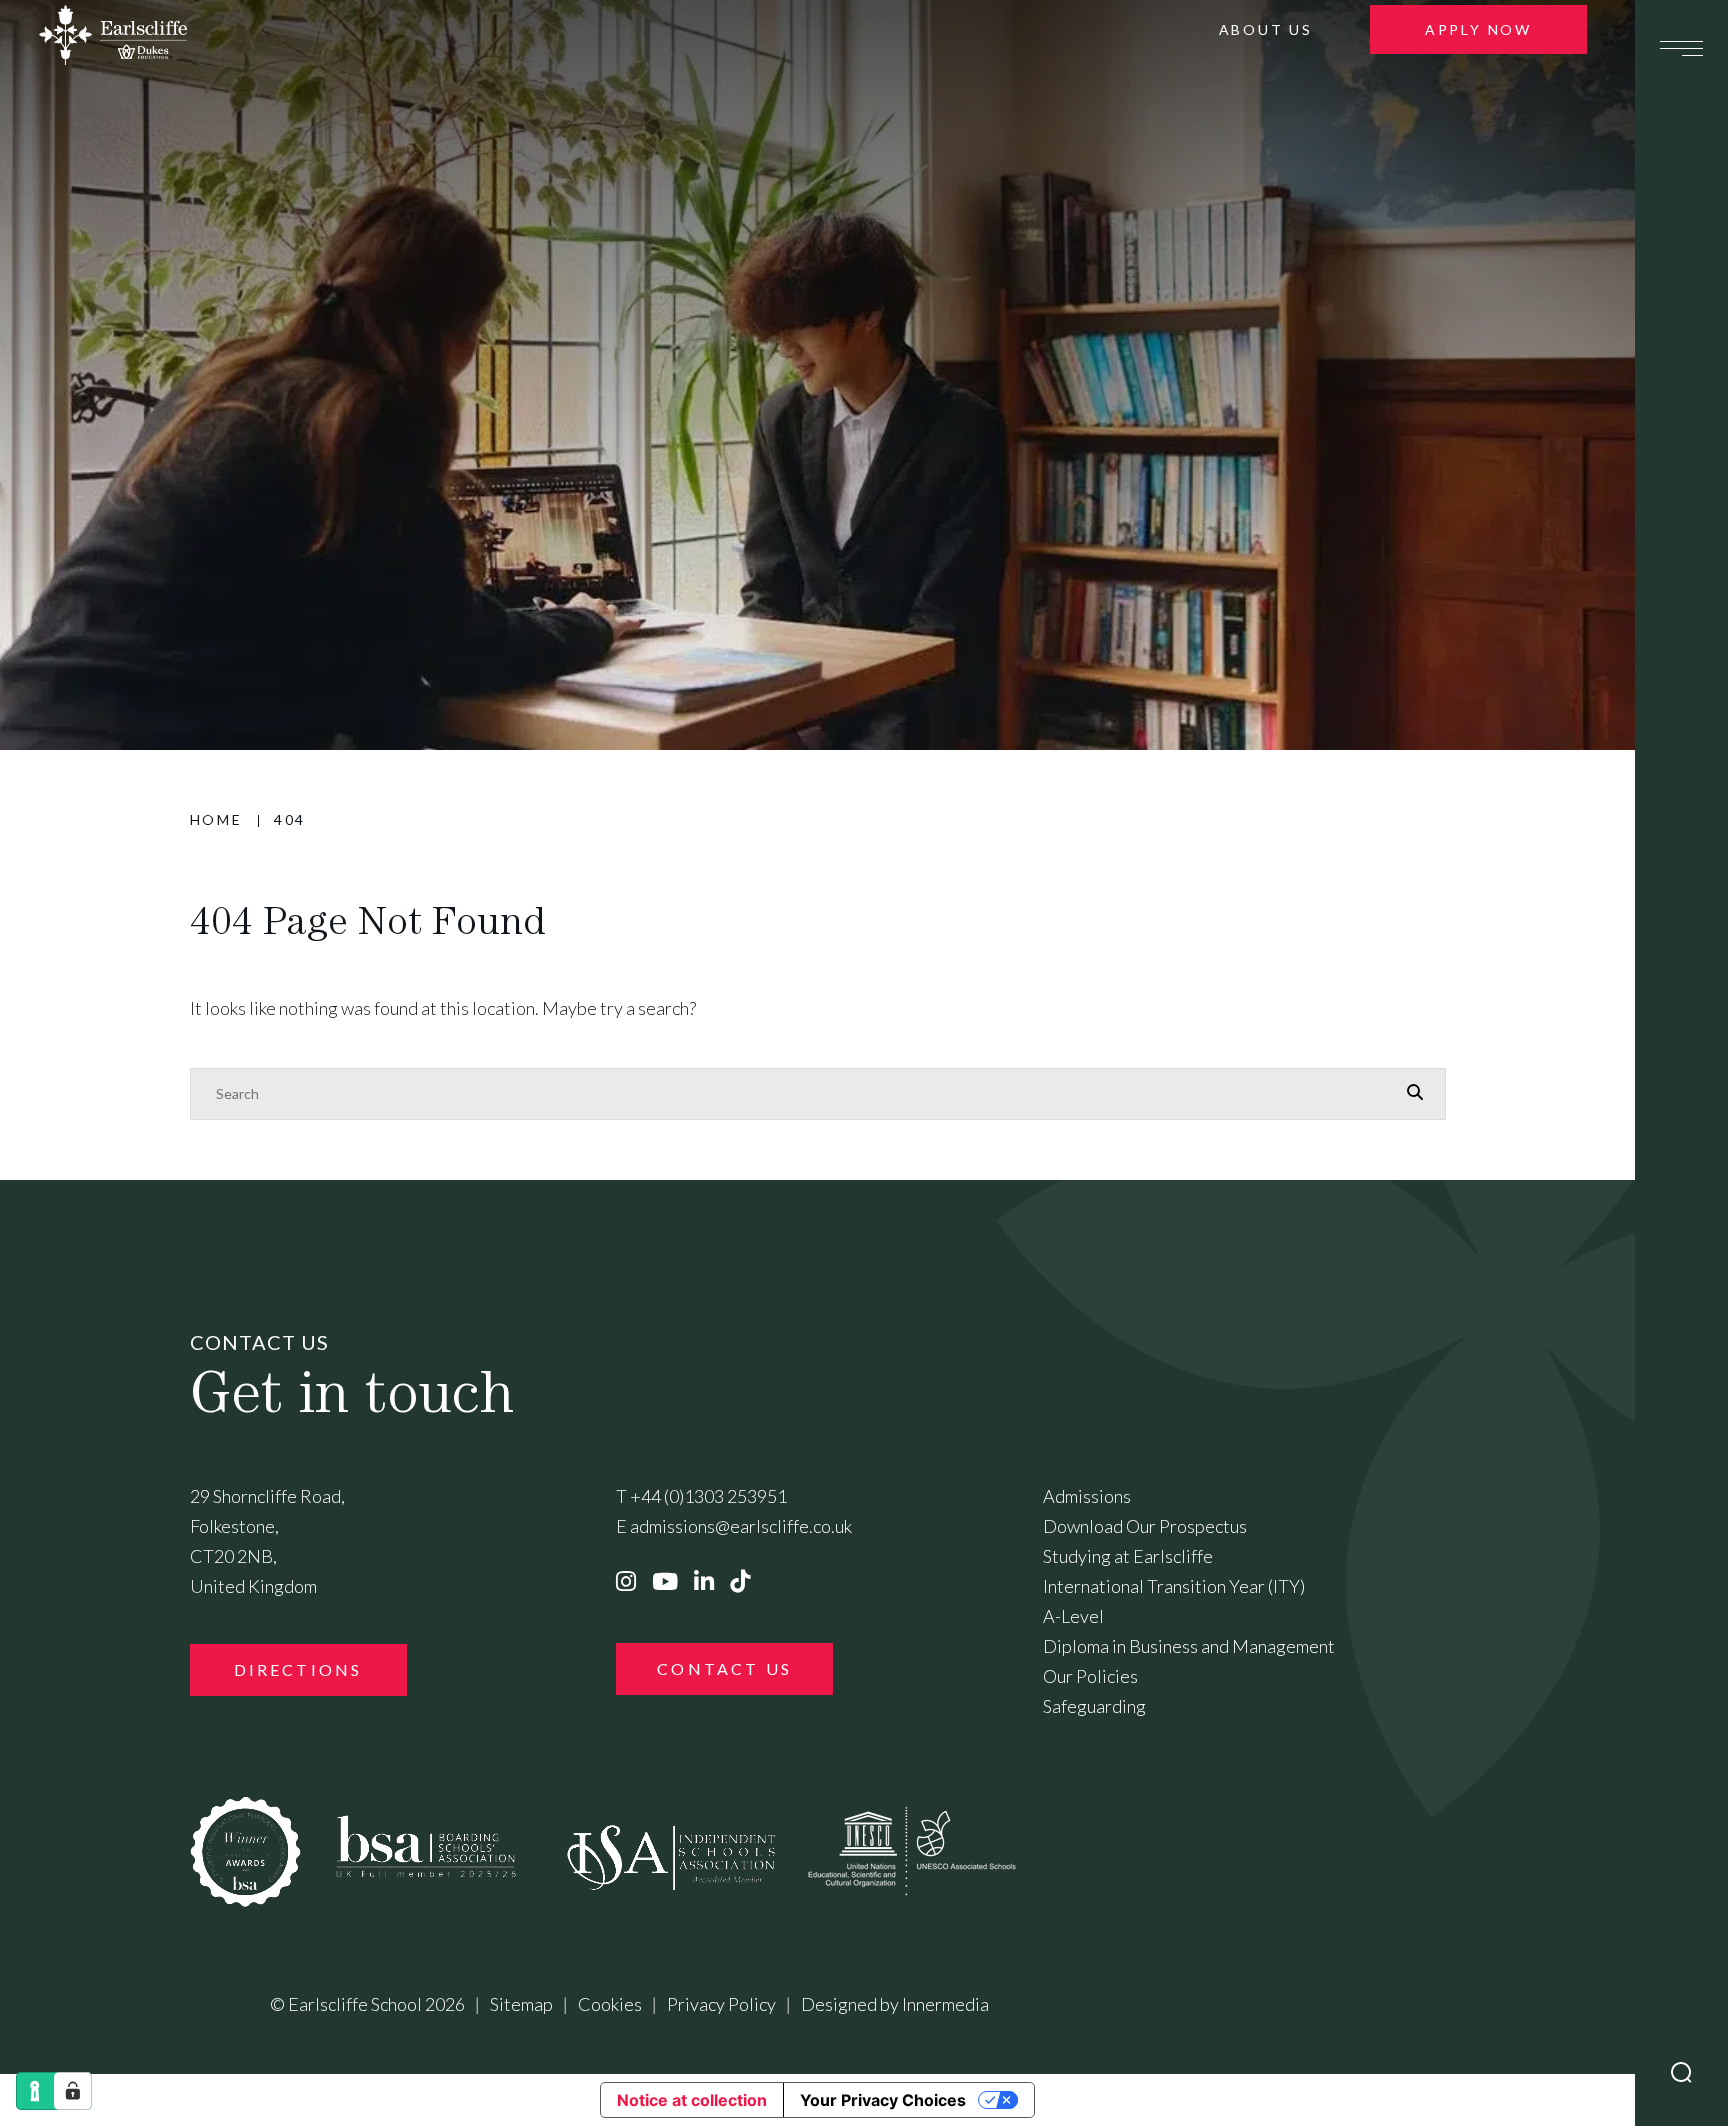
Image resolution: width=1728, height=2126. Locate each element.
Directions (298, 1669)
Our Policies (1090, 1676)
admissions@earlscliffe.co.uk (741, 1526)
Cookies (610, 2004)
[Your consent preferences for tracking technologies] (73, 2091)
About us (1266, 29)
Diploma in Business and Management (1189, 1646)
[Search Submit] (1681, 2072)
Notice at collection (692, 2100)
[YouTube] (665, 1581)
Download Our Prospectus (1145, 1526)
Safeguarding (1094, 1706)
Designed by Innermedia (895, 2004)
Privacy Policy (721, 2004)
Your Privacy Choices (883, 2100)
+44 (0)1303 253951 (708, 1496)
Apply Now (1478, 29)
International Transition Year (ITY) (1174, 1586)
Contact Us (724, 1668)
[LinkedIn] (704, 1581)
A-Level (1073, 1616)
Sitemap (521, 2004)
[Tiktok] (740, 1581)
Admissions (1087, 1496)
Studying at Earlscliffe (1128, 1556)
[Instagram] (626, 1581)
